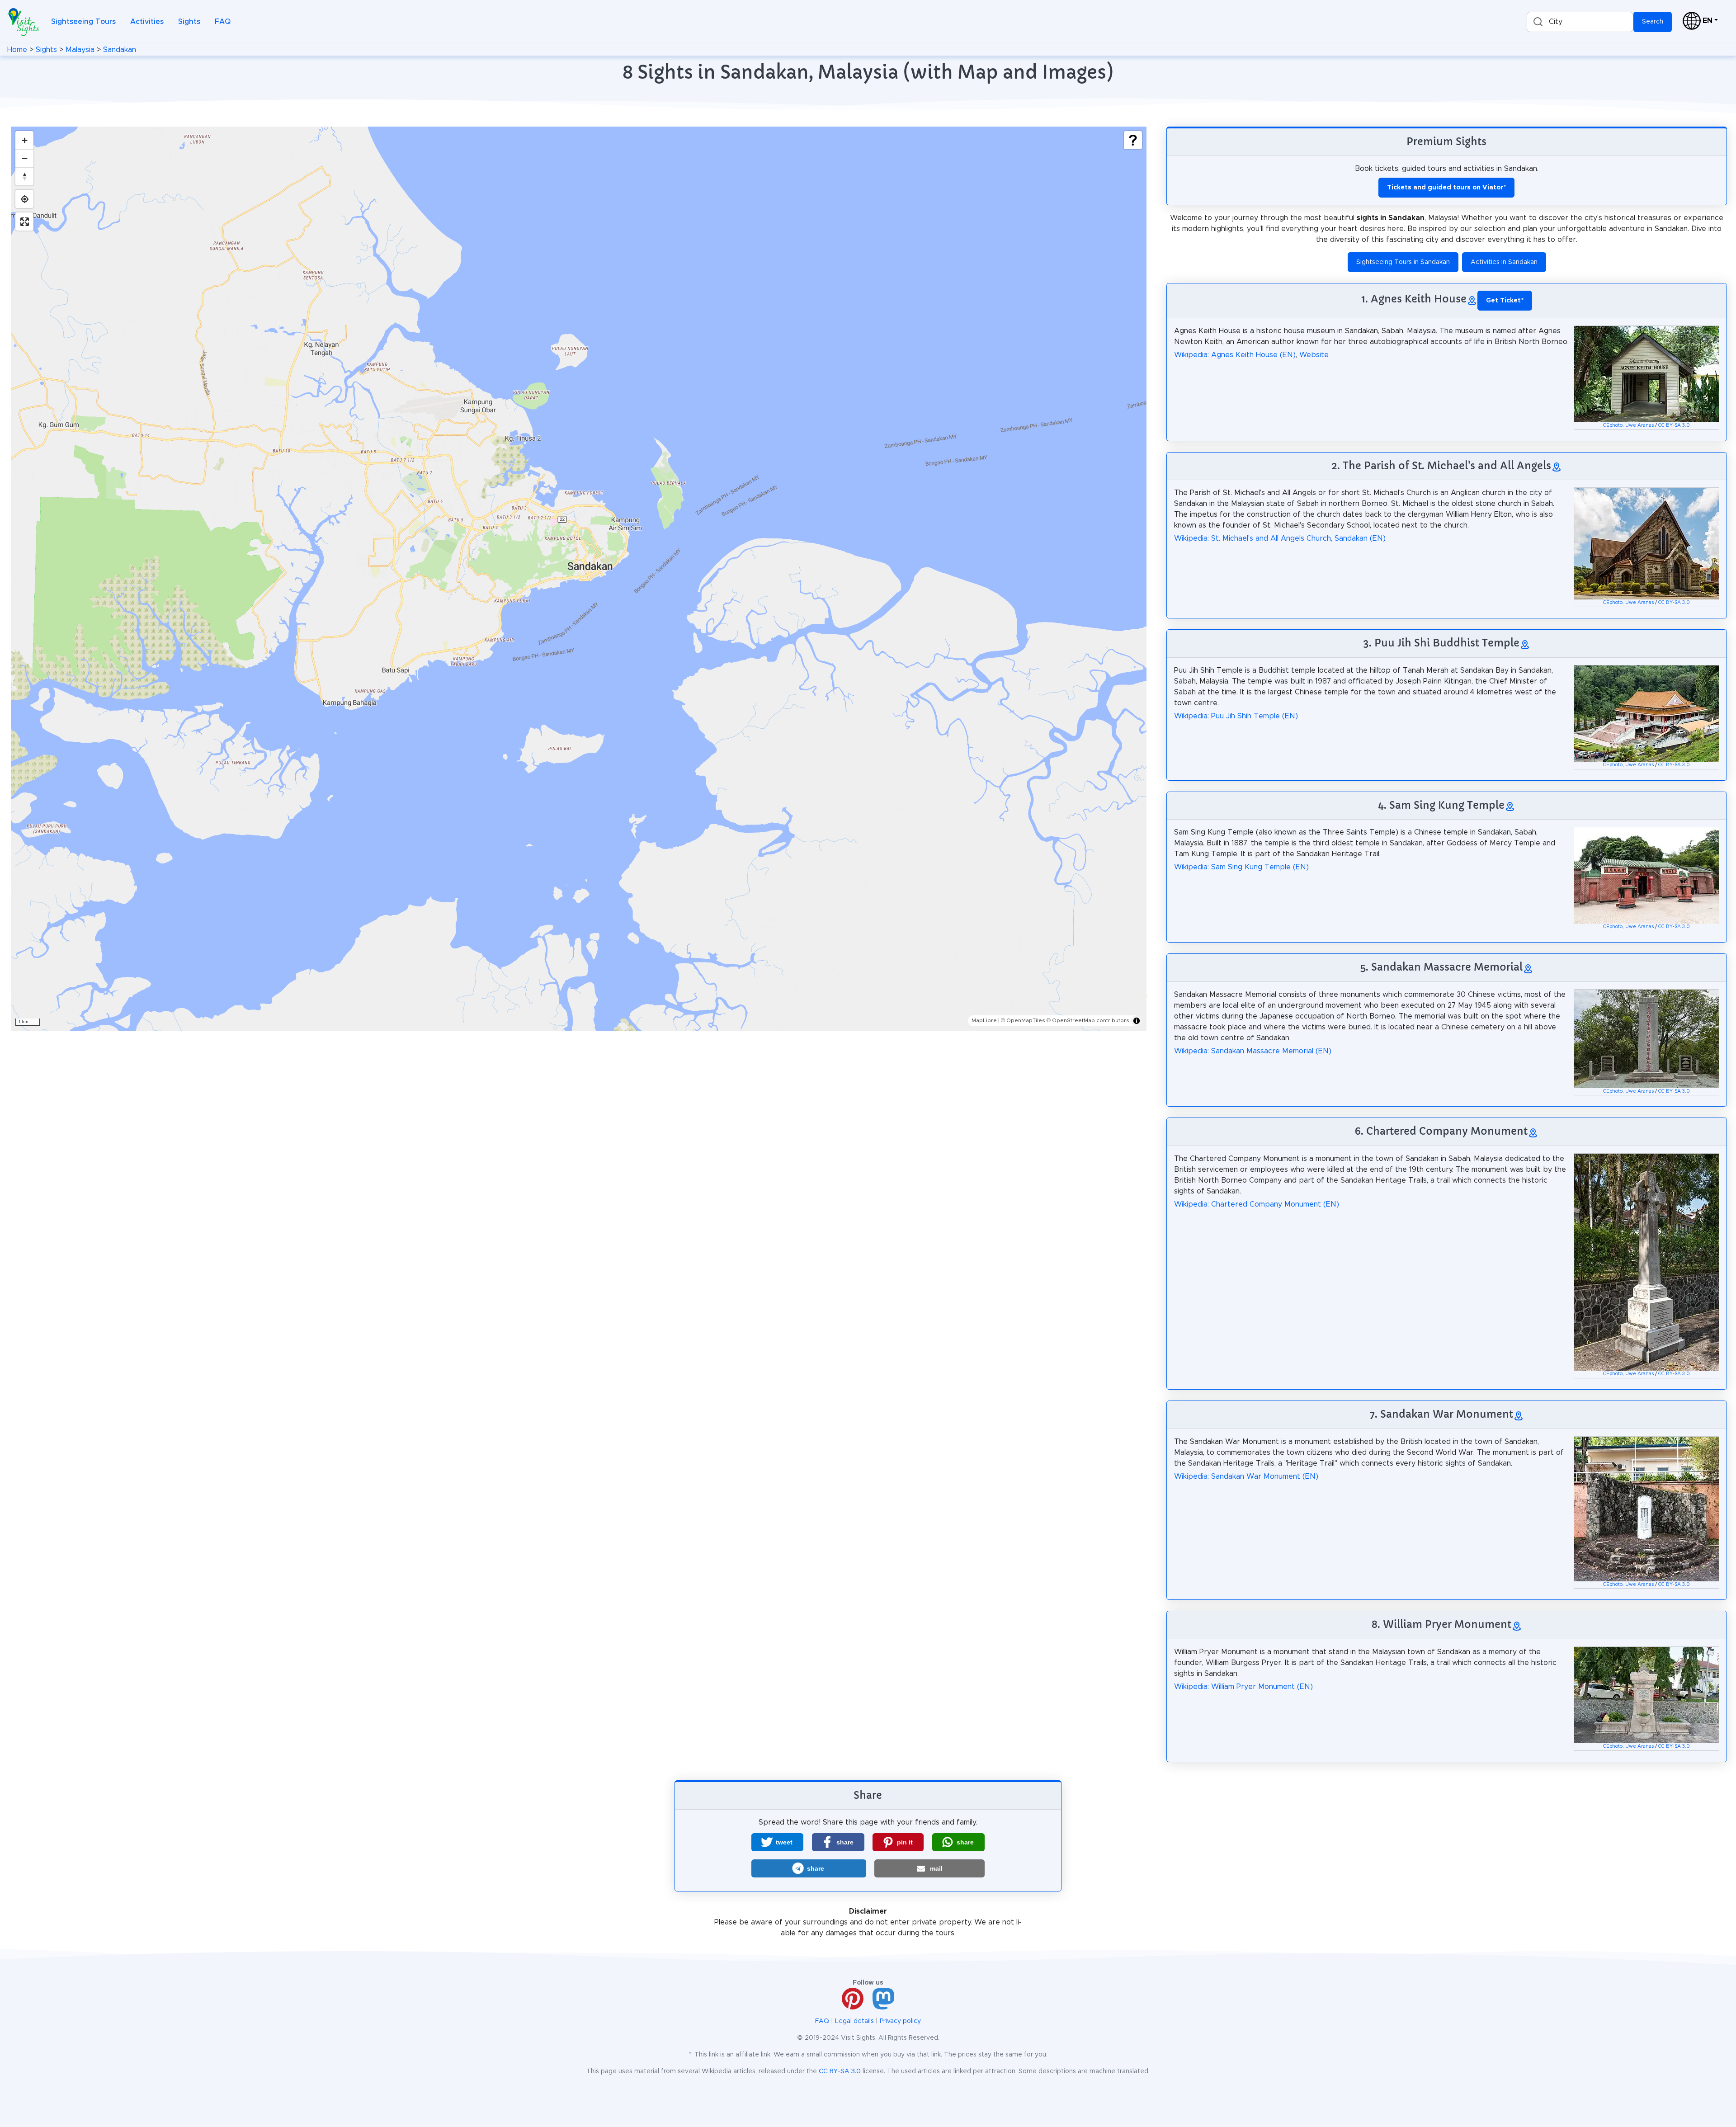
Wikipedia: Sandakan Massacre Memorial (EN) (1253, 1051)
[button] (777, 1842)
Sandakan (120, 50)
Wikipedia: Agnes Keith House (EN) (1235, 355)
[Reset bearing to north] (24, 176)
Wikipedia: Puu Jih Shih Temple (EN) (1236, 716)
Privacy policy (900, 2021)
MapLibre (984, 1020)
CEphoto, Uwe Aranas (1628, 425)
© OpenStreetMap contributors (1088, 1020)
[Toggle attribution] (1137, 1021)
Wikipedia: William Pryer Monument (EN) (1243, 1687)
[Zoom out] (24, 158)
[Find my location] (24, 199)
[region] (579, 579)
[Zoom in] (24, 140)
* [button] (1505, 301)
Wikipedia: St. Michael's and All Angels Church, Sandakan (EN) (1280, 538)
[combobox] (1580, 22)
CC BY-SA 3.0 (1674, 425)
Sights (189, 22)
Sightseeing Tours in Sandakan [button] (1403, 262)
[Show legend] (1133, 140)
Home (17, 50)
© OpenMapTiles (1023, 1020)
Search (1653, 22)
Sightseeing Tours (83, 22)
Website (1314, 355)
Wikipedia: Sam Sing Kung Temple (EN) (1241, 867)
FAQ (223, 22)
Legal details (854, 2021)
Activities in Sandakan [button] (1504, 262)
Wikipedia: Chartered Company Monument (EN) (1257, 1204)
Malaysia (80, 50)
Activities (147, 22)
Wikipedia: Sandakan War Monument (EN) (1246, 1476)
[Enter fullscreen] (24, 222)
